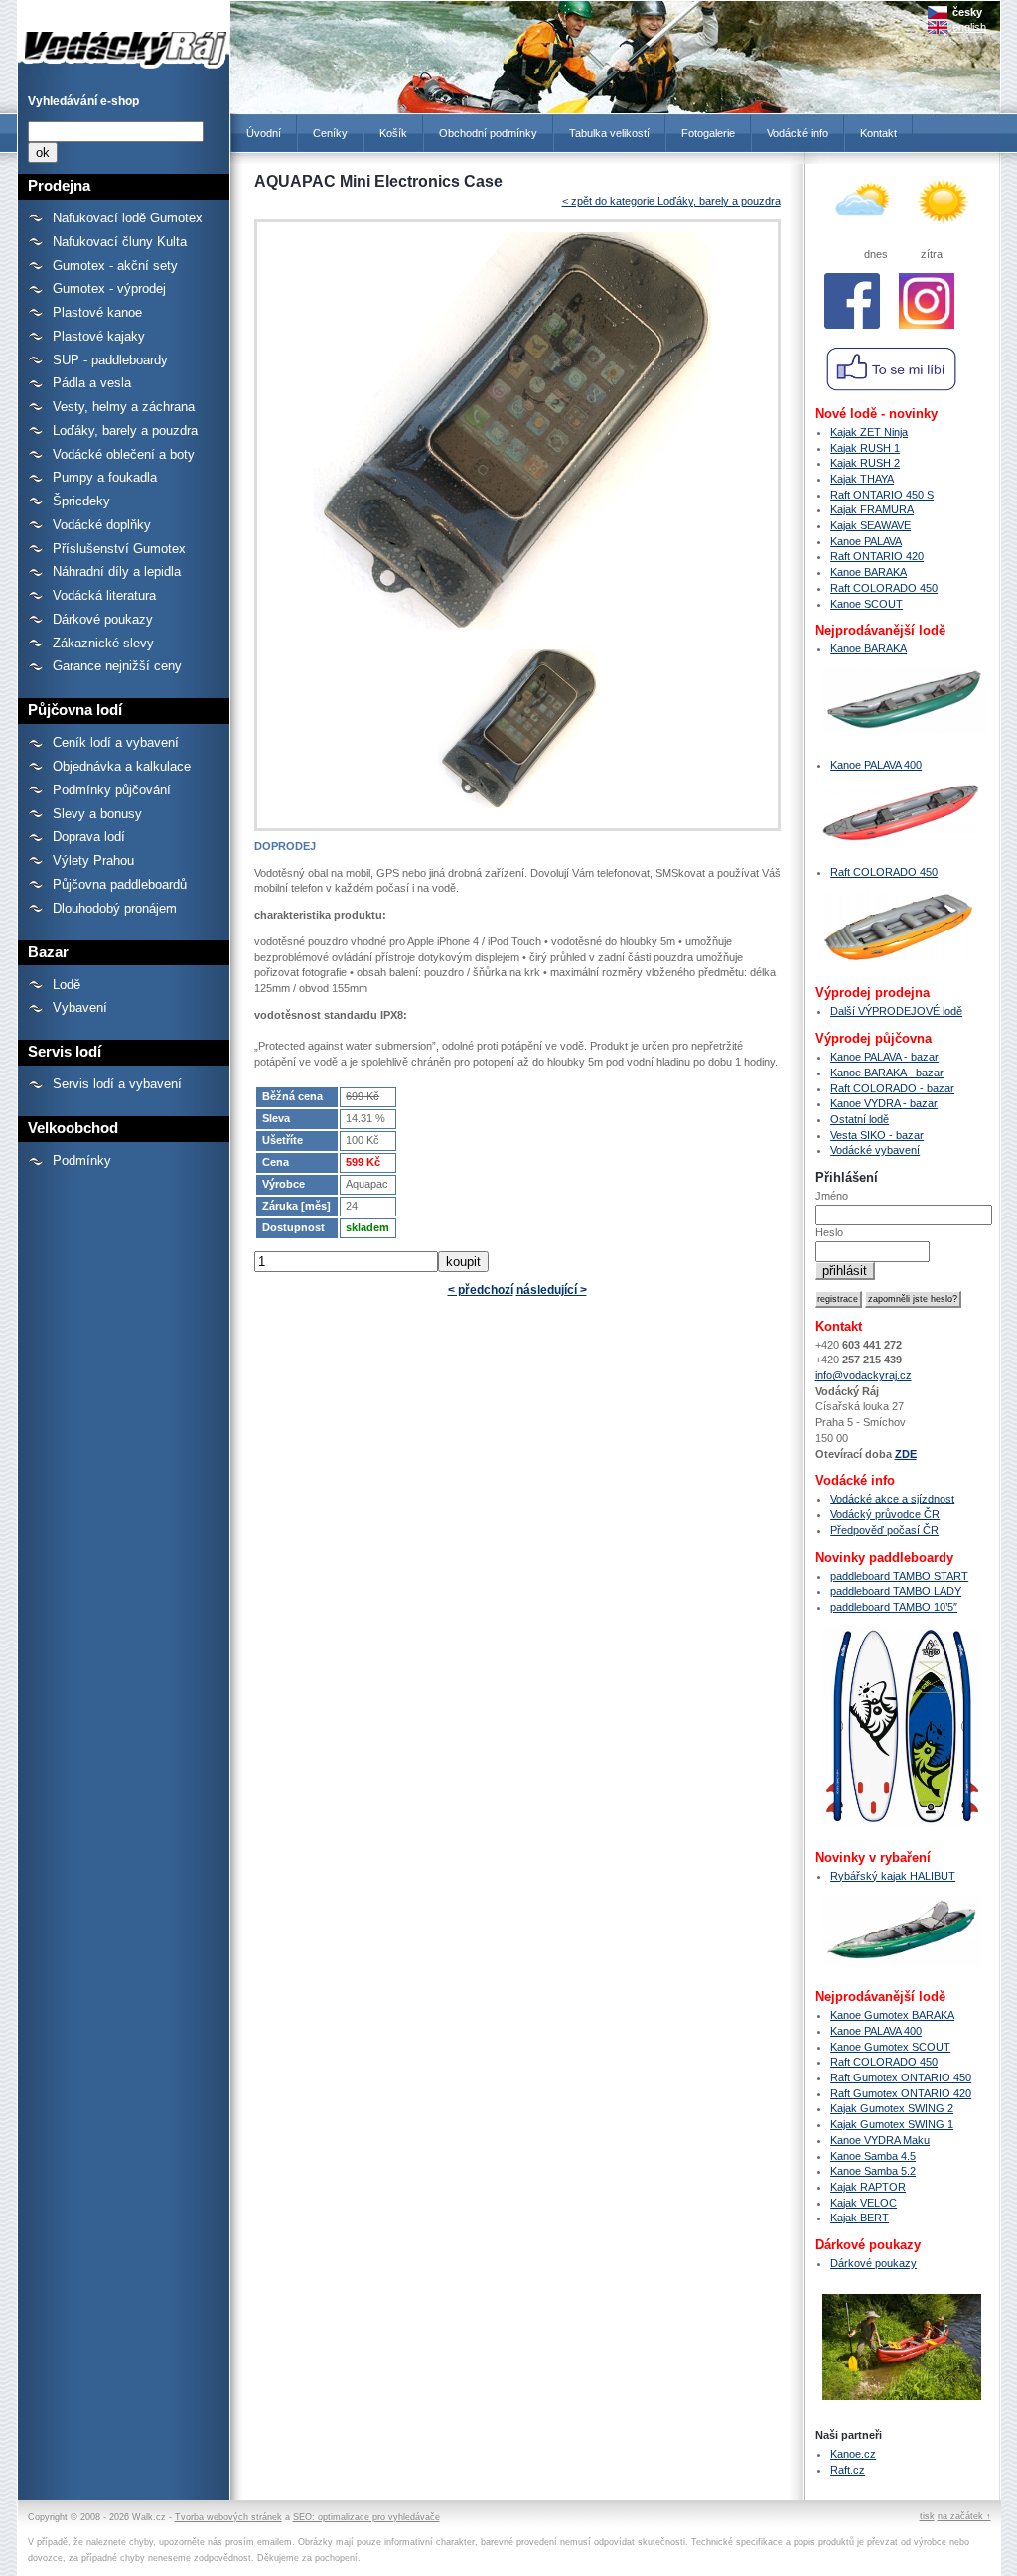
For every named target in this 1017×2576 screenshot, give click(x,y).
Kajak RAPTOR (868, 2187)
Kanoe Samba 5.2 (873, 2171)
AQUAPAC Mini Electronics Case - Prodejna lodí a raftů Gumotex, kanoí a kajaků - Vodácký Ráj (120, 38)
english (969, 27)
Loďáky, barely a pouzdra (125, 430)
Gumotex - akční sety (115, 266)
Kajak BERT (860, 2218)
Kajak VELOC (864, 2203)
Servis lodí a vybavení (117, 1084)
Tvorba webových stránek (228, 2517)
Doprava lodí (89, 837)
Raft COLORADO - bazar (892, 1088)
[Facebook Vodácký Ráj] (853, 334)
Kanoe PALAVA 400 (876, 765)
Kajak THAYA (862, 479)
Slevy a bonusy (97, 814)
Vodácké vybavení (875, 1150)
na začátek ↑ (964, 2516)
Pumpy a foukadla (105, 477)
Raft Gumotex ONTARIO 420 (901, 2093)
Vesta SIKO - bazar (877, 1135)
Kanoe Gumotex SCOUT (890, 2047)
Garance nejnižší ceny (117, 666)
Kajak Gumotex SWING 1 (892, 2124)
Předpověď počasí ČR (884, 1530)
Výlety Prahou (93, 860)
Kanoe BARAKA (869, 572)
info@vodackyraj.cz (864, 1375)
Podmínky (82, 1160)
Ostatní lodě (860, 1119)
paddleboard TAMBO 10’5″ (894, 1607)
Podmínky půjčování (112, 790)
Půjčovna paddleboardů (120, 884)
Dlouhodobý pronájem (115, 908)
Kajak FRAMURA (872, 509)
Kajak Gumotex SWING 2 (892, 2108)
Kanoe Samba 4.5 (873, 2156)
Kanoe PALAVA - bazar (884, 1057)
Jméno (832, 1196)
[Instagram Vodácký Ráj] (926, 334)
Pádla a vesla (92, 383)
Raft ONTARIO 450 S (882, 495)
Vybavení (80, 1007)
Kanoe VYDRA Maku (880, 2140)
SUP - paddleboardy (110, 360)
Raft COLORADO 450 (884, 588)
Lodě (67, 985)
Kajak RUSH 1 (865, 448)
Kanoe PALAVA (866, 541)
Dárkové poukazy (103, 619)
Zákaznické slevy (103, 643)
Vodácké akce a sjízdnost (892, 1499)
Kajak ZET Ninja (869, 432)
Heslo (829, 1232)
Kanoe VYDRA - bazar (884, 1103)
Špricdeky (81, 501)
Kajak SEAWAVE (871, 525)
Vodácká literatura (104, 595)
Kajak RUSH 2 (865, 463)
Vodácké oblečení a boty (124, 454)
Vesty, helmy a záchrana (124, 407)
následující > (552, 1290)
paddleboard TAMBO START (899, 1576)
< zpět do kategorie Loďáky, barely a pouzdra (671, 201)
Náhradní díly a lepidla (117, 572)
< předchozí (481, 1290)
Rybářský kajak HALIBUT (893, 1876)
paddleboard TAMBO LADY (896, 1591)
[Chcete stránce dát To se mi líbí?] (892, 398)
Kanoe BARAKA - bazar (887, 1073)
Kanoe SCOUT (867, 604)
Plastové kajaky (99, 336)
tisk (927, 2516)
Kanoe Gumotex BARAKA (892, 2015)
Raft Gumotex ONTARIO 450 (901, 2077)
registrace (838, 1299)
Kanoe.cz (853, 2454)
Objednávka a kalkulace (122, 766)
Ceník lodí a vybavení (116, 742)
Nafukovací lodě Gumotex (128, 218)
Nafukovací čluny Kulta (120, 242)
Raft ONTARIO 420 (877, 556)
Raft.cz (848, 2470)
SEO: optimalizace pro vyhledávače (366, 2517)
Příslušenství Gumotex (119, 549)
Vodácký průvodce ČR (885, 1514)
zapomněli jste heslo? (913, 1299)
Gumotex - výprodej (109, 288)
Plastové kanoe (97, 312)
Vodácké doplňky (102, 525)
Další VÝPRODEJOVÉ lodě (896, 1011)
